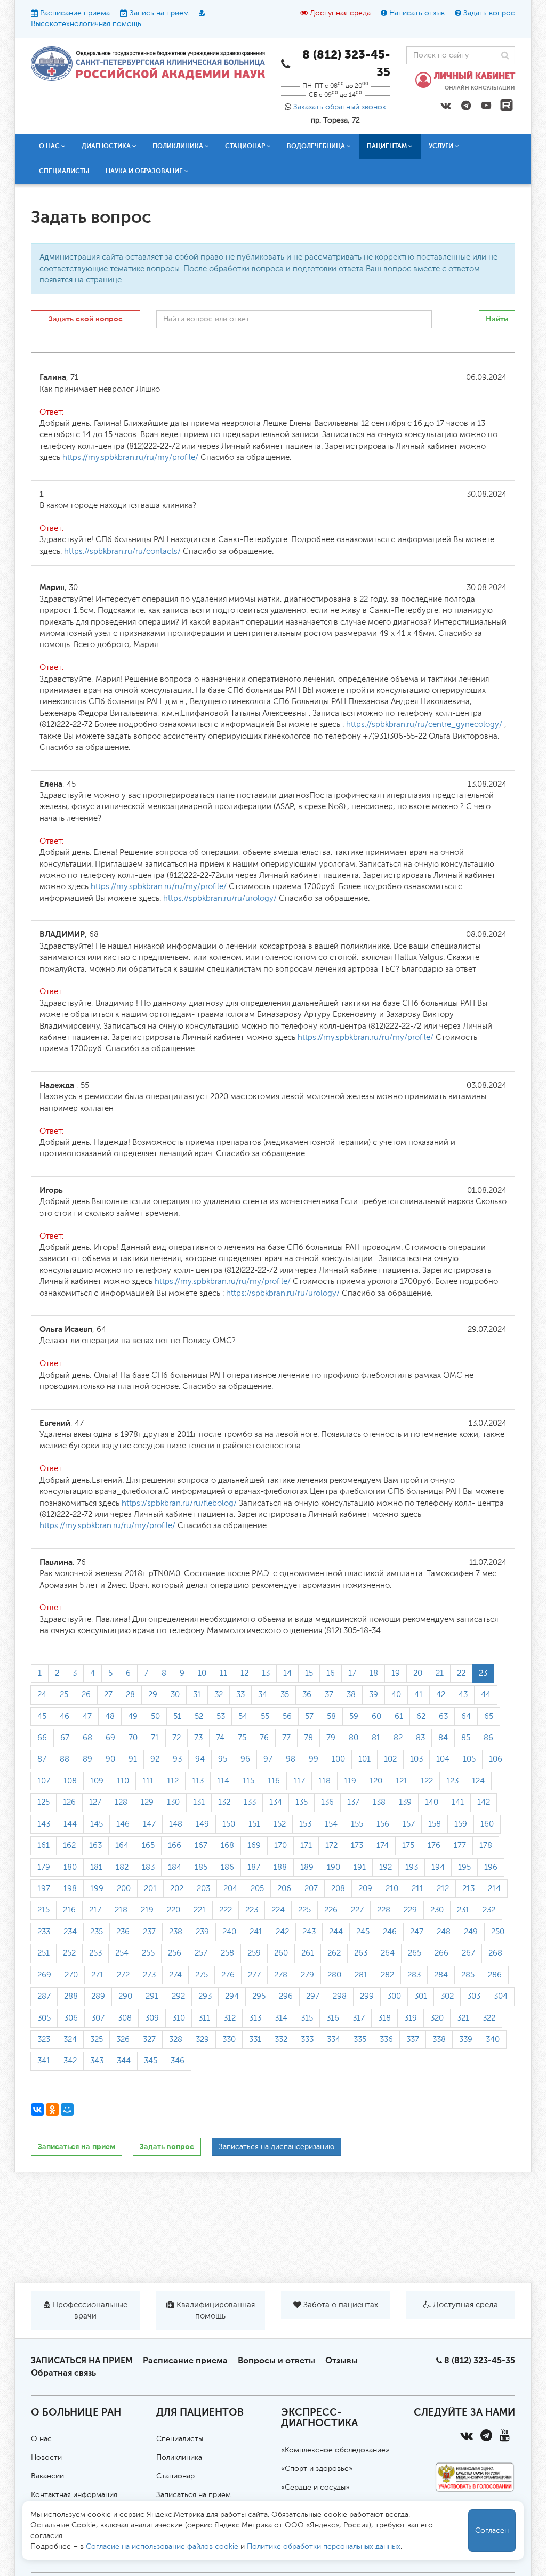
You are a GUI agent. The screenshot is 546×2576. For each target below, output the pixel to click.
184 (175, 1867)
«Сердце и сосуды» (315, 2488)
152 (280, 1824)
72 (176, 1738)
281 (361, 1975)
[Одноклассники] (52, 2110)
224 (278, 1910)
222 (226, 1910)
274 (175, 1975)
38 (351, 1695)
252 (69, 1953)
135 (302, 1802)
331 (255, 2040)
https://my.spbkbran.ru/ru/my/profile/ (130, 458)
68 (87, 1738)
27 (108, 1695)
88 (65, 1759)
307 (98, 2018)
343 (97, 2061)
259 (254, 1953)
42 (441, 1695)
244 (336, 1932)
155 (357, 1824)
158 (435, 1824)
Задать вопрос (489, 13)
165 (148, 1846)
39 (374, 1695)
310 (179, 2018)
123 (452, 1781)
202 (177, 1889)
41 (419, 1695)
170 (280, 1846)
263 (361, 1953)
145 (97, 1824)
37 (329, 1695)
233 (44, 1932)
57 (309, 1717)
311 (204, 2018)
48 (110, 1717)
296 (286, 1996)
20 (418, 1673)
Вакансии (47, 2476)
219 (147, 1910)
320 (437, 2018)
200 (124, 1889)
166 (175, 1846)
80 (354, 1738)
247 (417, 1932)
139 (405, 1802)
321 (463, 2018)
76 (264, 1738)
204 (230, 1889)
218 (121, 1910)
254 (122, 1953)
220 (174, 1910)
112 (173, 1781)
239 (202, 1932)
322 (489, 2018)
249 (471, 1932)
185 (201, 1867)
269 (44, 1975)
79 (331, 1738)
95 (223, 1759)
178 (486, 1846)
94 (200, 1759)
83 (420, 1738)
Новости (46, 2458)
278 (281, 1975)
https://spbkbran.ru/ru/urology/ (220, 898)
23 (483, 1673)
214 (494, 1889)
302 (447, 1996)
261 (308, 1953)
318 (384, 2018)
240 (229, 1932)
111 (148, 1781)
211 (417, 1889)
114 (223, 1781)
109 (97, 1781)
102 (390, 1759)
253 (95, 1953)
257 (201, 1953)
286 (495, 1975)
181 (96, 1867)
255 (148, 1953)
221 (200, 1910)
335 (360, 2040)
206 (284, 1889)
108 (70, 1781)
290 (125, 1996)
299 (367, 1996)
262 (334, 1953)
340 (493, 2040)
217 (95, 1910)
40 (396, 1695)
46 (65, 1717)
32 (219, 1695)
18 (374, 1673)
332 (281, 2040)
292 (178, 1996)
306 (71, 2018)
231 (463, 1910)
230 (437, 1910)
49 (133, 1717)
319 (411, 2018)
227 (357, 1910)
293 (205, 1996)
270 (71, 1975)
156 (383, 1824)
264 (388, 1953)
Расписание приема (75, 13)
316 (333, 2018)
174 (383, 1846)
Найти (497, 319)
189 (307, 1867)
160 (487, 1824)
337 (413, 2040)
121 (402, 1781)
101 (364, 1759)
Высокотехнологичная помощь (86, 24)
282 (387, 1975)
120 (376, 1781)
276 (228, 1975)
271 (97, 1975)
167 (201, 1846)
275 (202, 1975)
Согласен (492, 2531)
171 (306, 1846)
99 (314, 1759)
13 (266, 1673)
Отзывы (342, 2360)
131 (199, 1802)
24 (42, 1695)
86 (488, 1738)
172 (331, 1846)
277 (254, 1975)
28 (130, 1695)
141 (458, 1802)
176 (434, 1846)
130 (173, 1802)
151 (254, 1824)
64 (466, 1717)
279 (307, 1975)
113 (198, 1781)
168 (227, 1846)
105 (469, 1759)
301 (421, 1996)
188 (280, 1867)
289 (98, 1996)
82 (398, 1738)
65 (489, 1717)
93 (177, 1759)
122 (427, 1781)
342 (70, 2061)
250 (498, 1932)
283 (414, 1975)
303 (474, 1996)
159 (461, 1824)
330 (229, 2040)
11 (223, 1673)
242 (282, 1932)
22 (461, 1673)
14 (287, 1673)
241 (256, 1932)
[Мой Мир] (67, 2110)
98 (291, 1759)
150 (229, 1824)
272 (123, 1975)
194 (438, 1867)
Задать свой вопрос (86, 319)
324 (70, 2040)
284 (441, 1975)
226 (331, 1910)
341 (44, 2061)
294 (232, 1996)
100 (338, 1759)
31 (197, 1695)
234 (70, 1932)
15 (309, 1673)
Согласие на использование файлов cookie (162, 2547)
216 (69, 1910)
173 (357, 1846)
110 (123, 1781)
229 (410, 1910)
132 (224, 1802)
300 (394, 1996)
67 (65, 1738)
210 (392, 1889)
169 (254, 1846)
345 (151, 2061)
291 (152, 1996)
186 (227, 1867)
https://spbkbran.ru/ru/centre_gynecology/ (424, 725)
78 (308, 1738)
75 (242, 1738)
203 (203, 1889)
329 (202, 2040)
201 (150, 1889)
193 (412, 1867)
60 (376, 1717)
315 (307, 2018)
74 (220, 1738)
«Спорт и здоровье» (317, 2469)
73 (198, 1738)
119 (350, 1781)
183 (148, 1867)
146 (123, 1824)
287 (44, 1996)
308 (125, 2018)
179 (44, 1867)
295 (259, 1996)
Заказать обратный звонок (340, 107)
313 (255, 2018)
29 (153, 1695)
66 (42, 1738)
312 (230, 2018)
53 (221, 1717)
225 (304, 1910)
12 (244, 1673)
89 (87, 1759)
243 (309, 1932)
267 (468, 1953)
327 (149, 2040)
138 (379, 1802)
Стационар (175, 2476)
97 (268, 1759)
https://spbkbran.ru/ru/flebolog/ (179, 1503)
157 (409, 1824)
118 (324, 1781)
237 (149, 1932)
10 (202, 1673)
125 (43, 1802)
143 (44, 1824)
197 (44, 1889)
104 (443, 1759)
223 (252, 1910)
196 (491, 1867)
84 (443, 1738)
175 (408, 1846)
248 (444, 1932)
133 (250, 1802)
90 (110, 1759)
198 (70, 1889)
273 (149, 1975)
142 (484, 1802)
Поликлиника (179, 2458)
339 (466, 2040)
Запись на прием (159, 13)
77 (286, 1738)
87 (42, 1759)
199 (97, 1889)
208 (338, 1889)
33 (240, 1695)
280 (334, 1975)
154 (331, 1824)
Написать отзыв (417, 13)
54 (243, 1717)
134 (276, 1802)
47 (87, 1717)
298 (340, 1996)
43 (463, 1695)
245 (363, 1932)
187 (254, 1867)
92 (155, 1759)
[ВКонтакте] (37, 2110)
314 (281, 2018)
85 (466, 1738)
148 (176, 1824)
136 (327, 1802)
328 (176, 2040)
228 (384, 1910)
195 (464, 1867)
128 (121, 1802)
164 (122, 1846)
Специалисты (64, 171)
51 (177, 1717)
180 (70, 1867)
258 (227, 1953)
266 (441, 1953)
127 (95, 1802)
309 (152, 2018)
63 (443, 1717)
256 (175, 1953)
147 (149, 1824)
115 (248, 1781)
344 (124, 2061)
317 (359, 2018)
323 (44, 2040)
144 (70, 1824)
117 (299, 1781)
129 (147, 1802)
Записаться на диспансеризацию (276, 2147)
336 (386, 2040)
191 (360, 1867)
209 (365, 1889)
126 (69, 1802)
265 (415, 1953)
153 (305, 1824)
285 (468, 1975)
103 (416, 1759)
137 (353, 1802)
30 (175, 1695)
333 (307, 2040)
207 (311, 1889)
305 (44, 2018)
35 (285, 1695)
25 (64, 1695)
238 (176, 1932)
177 (460, 1846)
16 (331, 1673)
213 (468, 1889)
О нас (41, 2439)
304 (501, 1996)
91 (133, 1759)
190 (334, 1867)
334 (334, 2040)
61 (399, 1717)
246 (390, 1932)
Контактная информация (74, 2495)
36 (307, 1695)
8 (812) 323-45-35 (480, 2360)
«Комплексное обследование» (335, 2450)
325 (97, 2040)
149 (202, 1824)
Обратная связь (63, 2373)
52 (199, 1717)
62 (421, 1717)
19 (396, 1673)
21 (440, 1673)
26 (86, 1695)
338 (439, 2040)
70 (133, 1738)
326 (123, 2040)
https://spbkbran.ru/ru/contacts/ (122, 551)
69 (110, 1738)
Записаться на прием (77, 2147)
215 (43, 1910)
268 (495, 1953)
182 (122, 1867)
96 (245, 1759)
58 (331, 1717)
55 (265, 1717)
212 (443, 1889)
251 (43, 1953)
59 (354, 1717)
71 (155, 1738)
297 (313, 1996)
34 (263, 1695)
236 (123, 1932)
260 (281, 1953)
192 (386, 1867)
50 (155, 1717)
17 (352, 1673)
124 (478, 1781)
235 (97, 1932)
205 (257, 1889)
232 (489, 1910)
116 (274, 1781)
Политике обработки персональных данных (324, 2547)
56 (287, 1717)
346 (178, 2061)
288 (71, 1996)
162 (69, 1846)
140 (432, 1802)
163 (95, 1846)
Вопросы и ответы (276, 2360)
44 (486, 1695)
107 (44, 1781)
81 (376, 1738)
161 (43, 1846)
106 (496, 1759)
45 (42, 1717)
